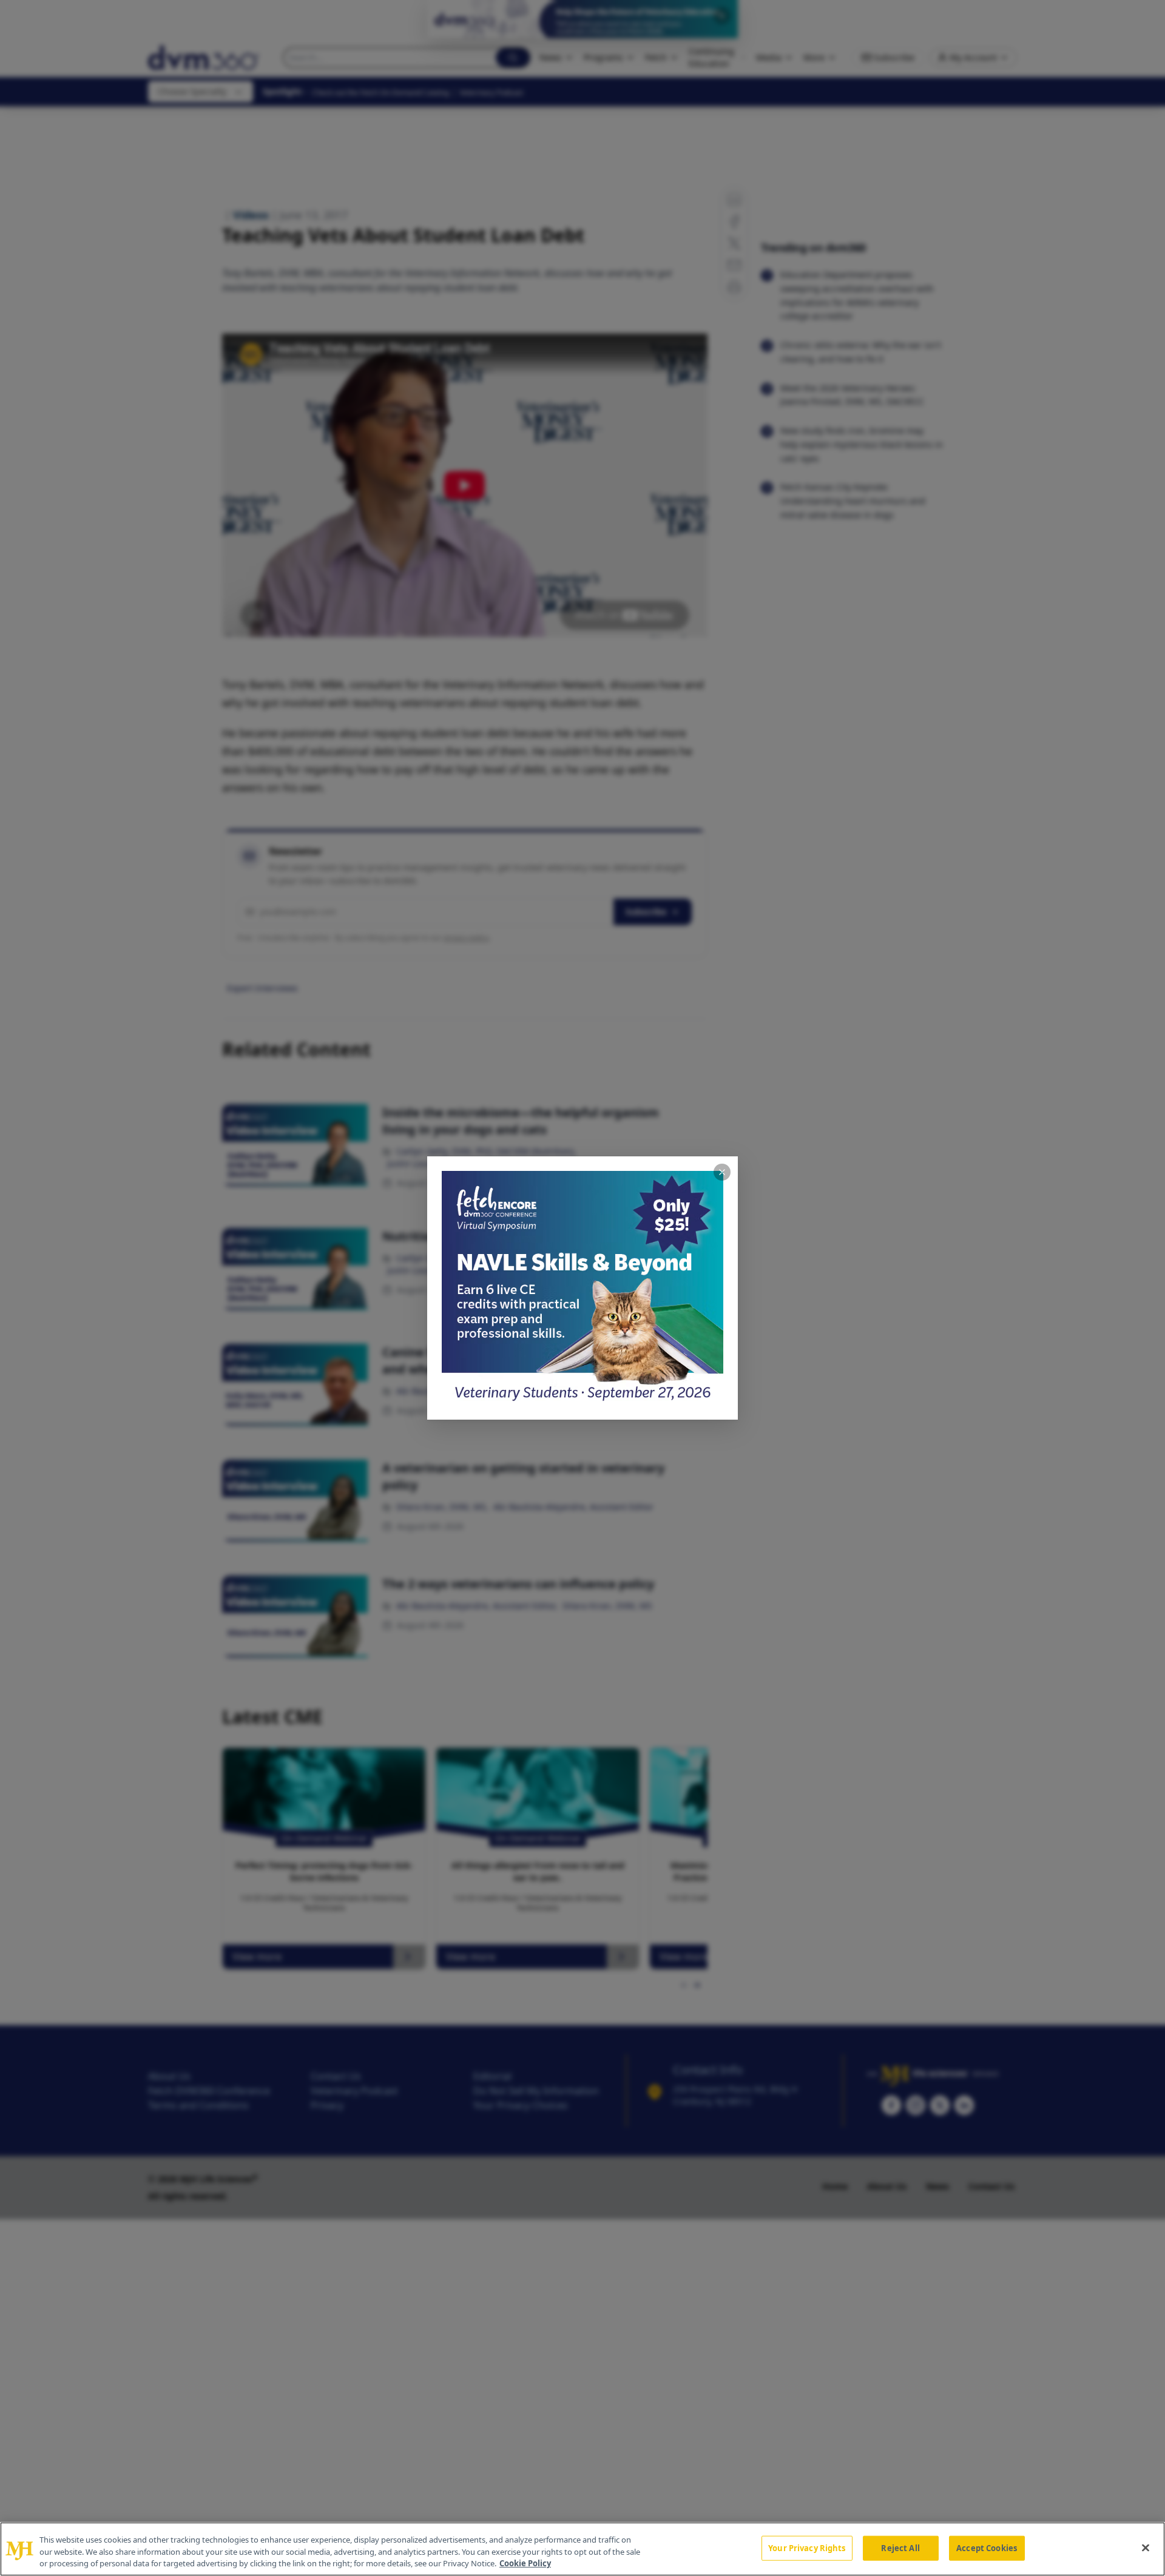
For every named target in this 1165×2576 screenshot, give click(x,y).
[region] (582, 2549)
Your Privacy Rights (807, 2547)
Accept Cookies (987, 2547)
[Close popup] (722, 1172)
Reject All (900, 2547)
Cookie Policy (525, 2563)
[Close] (1146, 2547)
